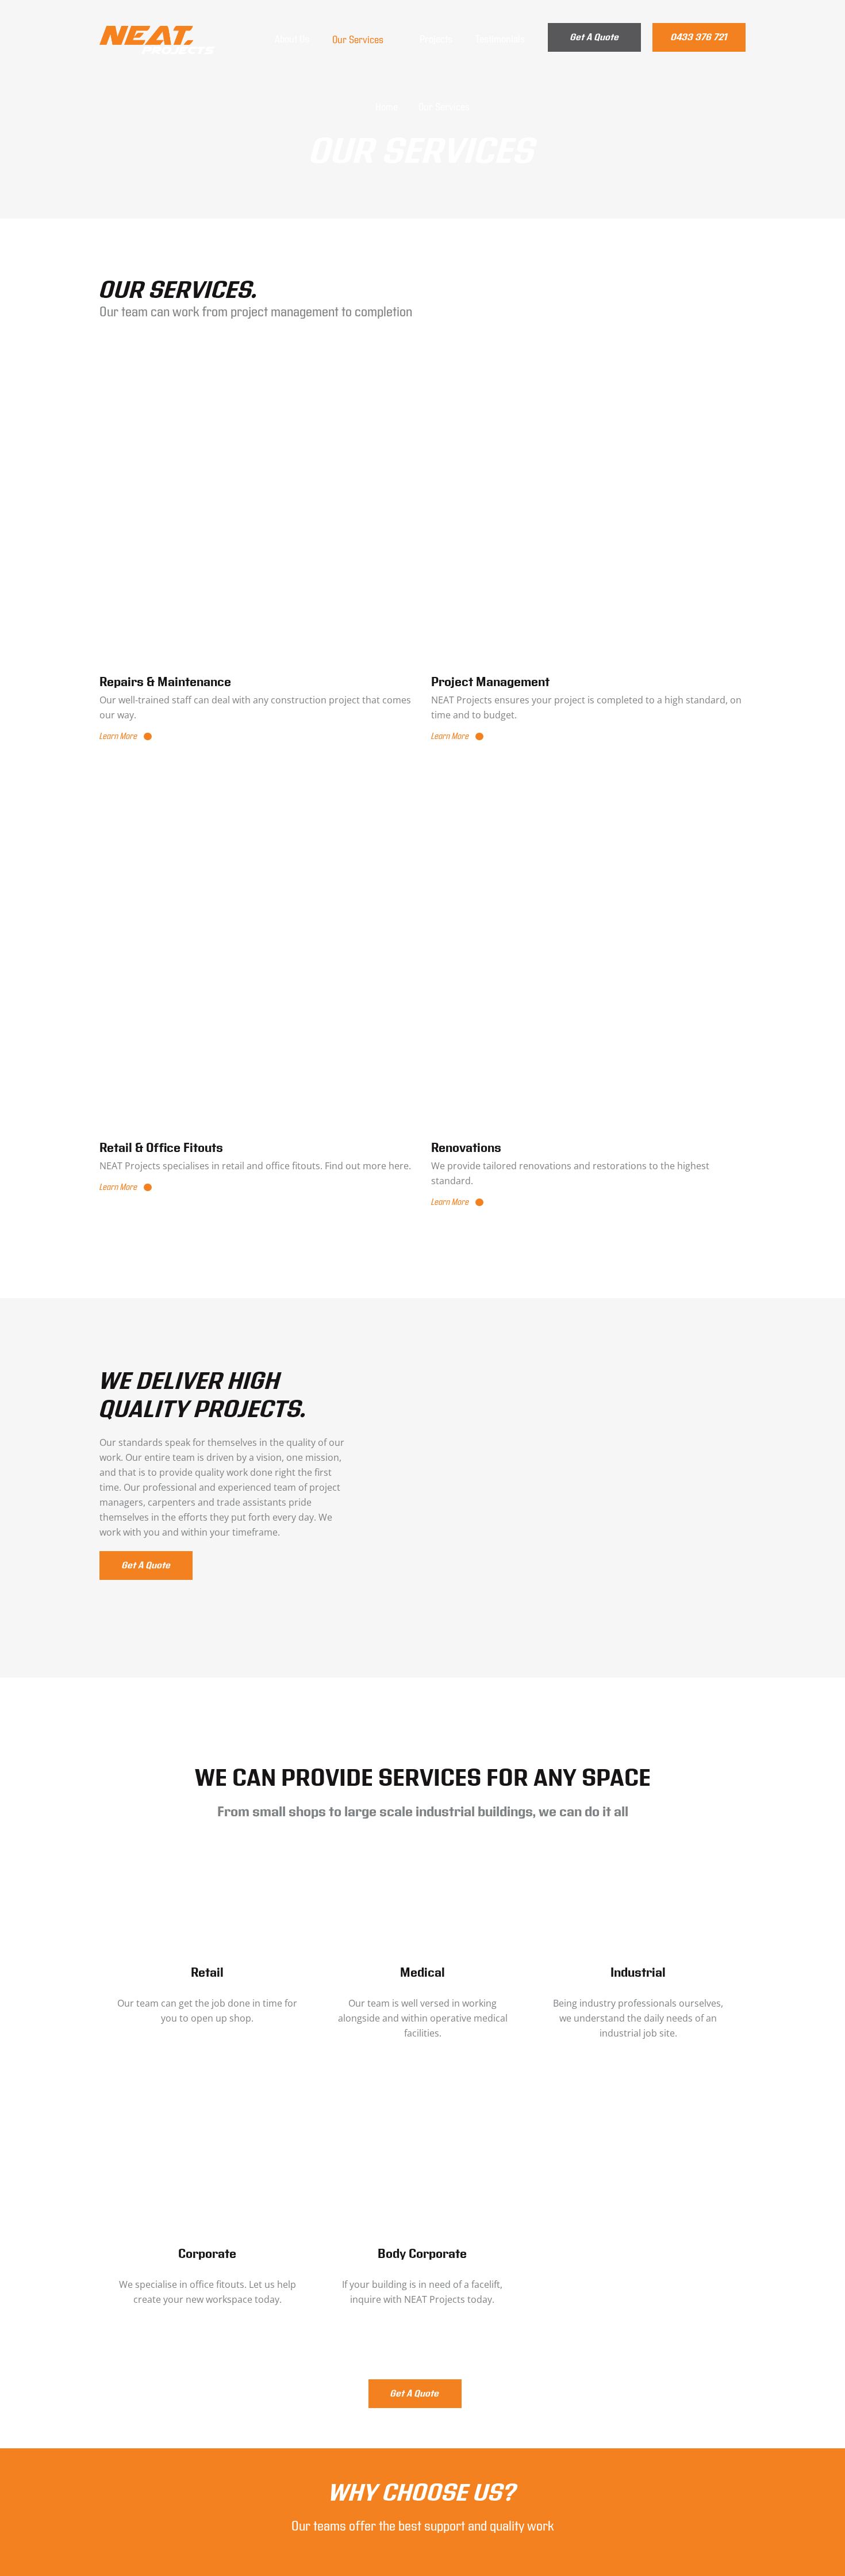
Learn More (118, 736)
